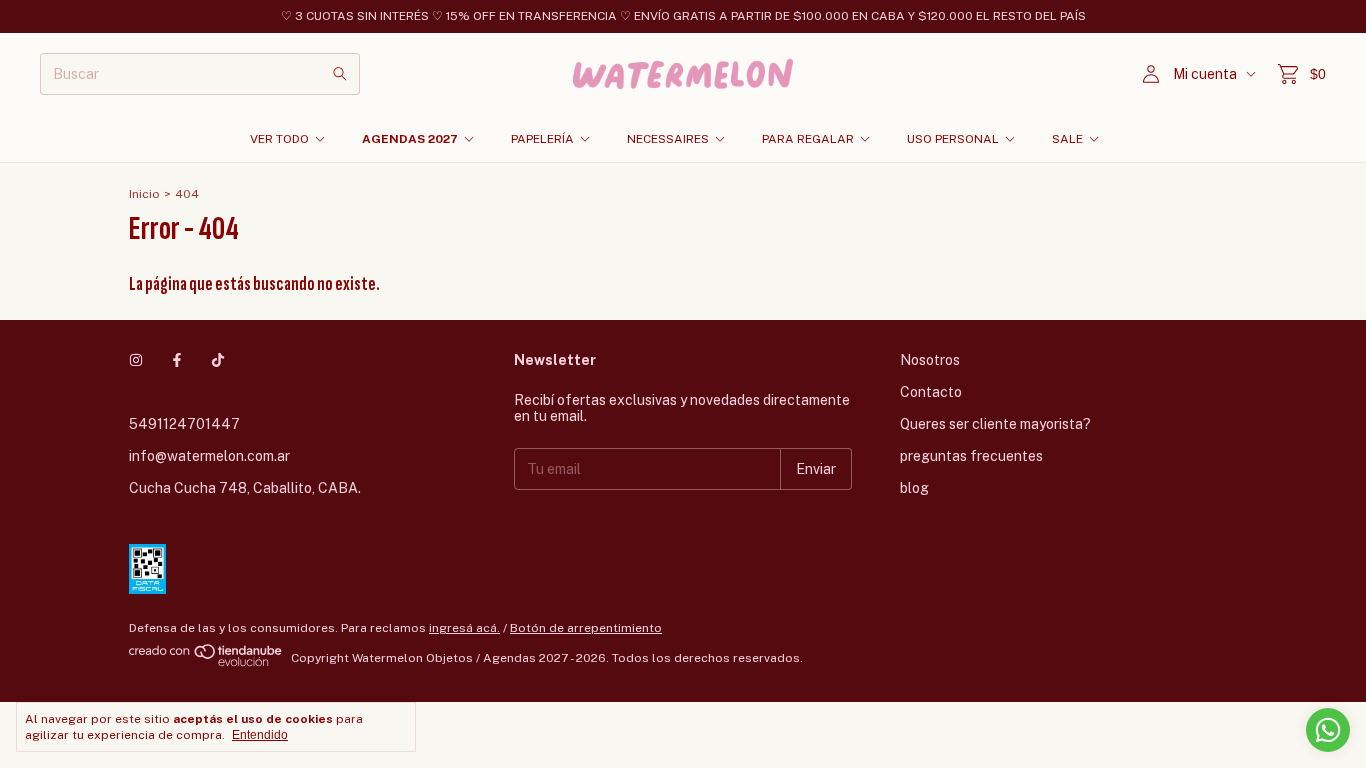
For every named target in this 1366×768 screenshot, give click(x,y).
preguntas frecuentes (971, 456)
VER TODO (279, 139)
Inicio (144, 194)
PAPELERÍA (542, 139)
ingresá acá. (464, 628)
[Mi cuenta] (1151, 74)
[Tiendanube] (206, 663)
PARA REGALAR (808, 139)
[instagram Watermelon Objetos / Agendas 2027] (136, 360)
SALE (1067, 139)
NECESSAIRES (668, 139)
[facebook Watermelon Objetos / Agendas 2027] (177, 360)
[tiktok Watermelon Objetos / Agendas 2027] (218, 360)
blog (914, 488)
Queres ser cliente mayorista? (995, 424)
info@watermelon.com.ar (209, 456)
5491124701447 (184, 424)
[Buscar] (340, 74)
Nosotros (930, 360)
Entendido (260, 735)
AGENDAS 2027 (410, 139)
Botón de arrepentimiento (586, 628)
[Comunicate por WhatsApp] (1328, 730)
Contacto (931, 392)
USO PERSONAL (953, 139)
